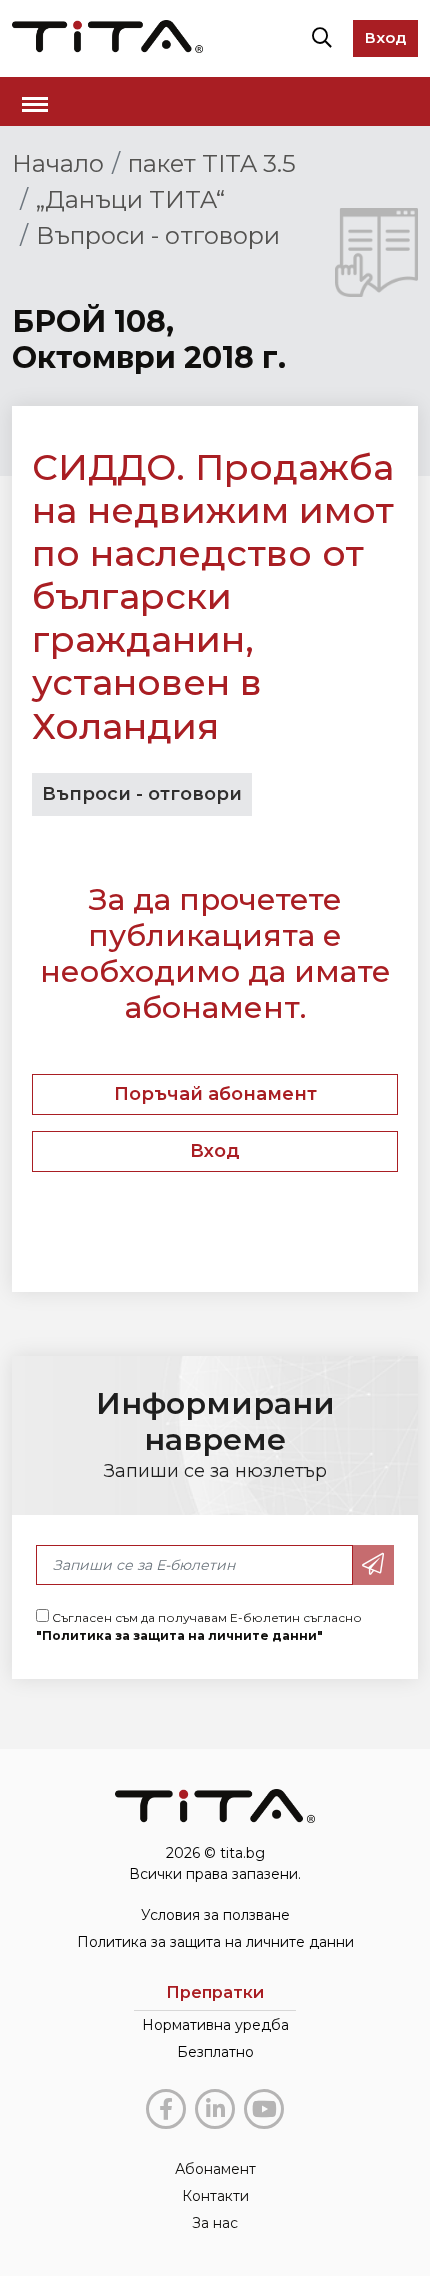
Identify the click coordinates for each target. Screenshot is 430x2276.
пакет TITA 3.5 (212, 163)
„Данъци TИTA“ (130, 199)
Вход (385, 37)
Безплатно (215, 2052)
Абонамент (215, 2169)
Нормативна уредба (215, 2025)
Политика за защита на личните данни (215, 1942)
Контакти (215, 2196)
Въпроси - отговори (158, 235)
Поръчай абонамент (215, 1094)
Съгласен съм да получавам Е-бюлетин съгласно (199, 1626)
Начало (58, 163)
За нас (215, 2223)
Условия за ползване (215, 1915)
